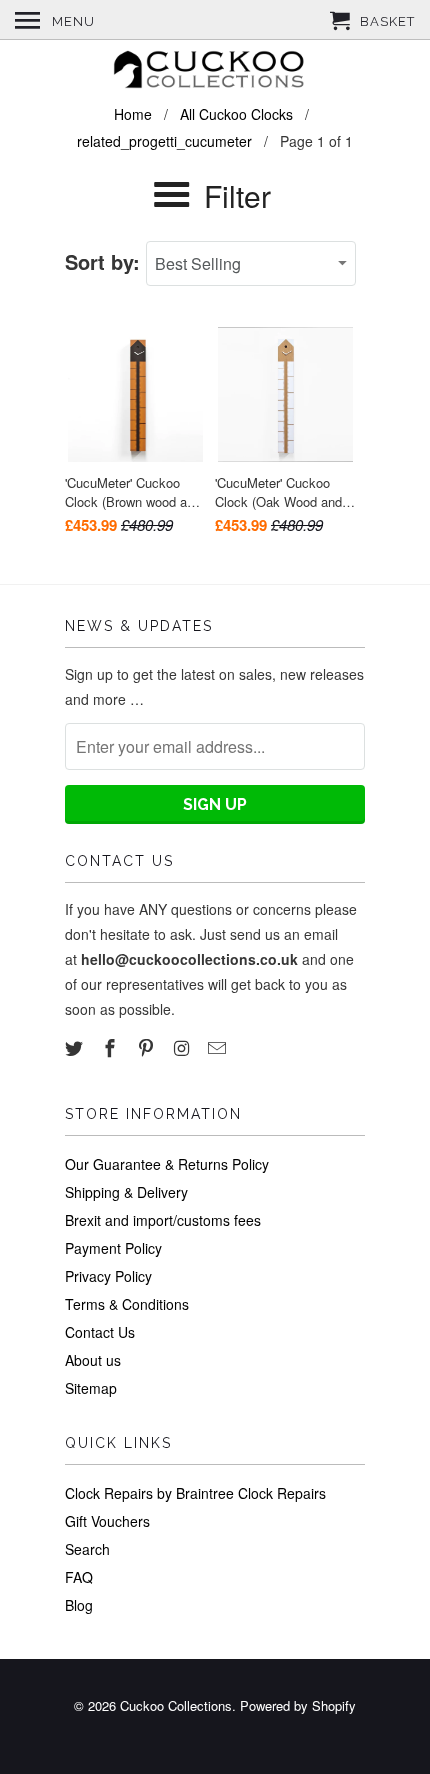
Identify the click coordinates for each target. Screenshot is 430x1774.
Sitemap (91, 1388)
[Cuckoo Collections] (215, 72)
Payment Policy (113, 1248)
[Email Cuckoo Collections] (219, 1047)
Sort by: (105, 261)
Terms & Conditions (127, 1304)
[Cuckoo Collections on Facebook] (112, 1047)
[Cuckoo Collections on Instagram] (183, 1047)
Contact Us (100, 1332)
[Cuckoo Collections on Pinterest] (148, 1047)
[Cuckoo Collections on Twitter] (76, 1047)
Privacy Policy (108, 1276)
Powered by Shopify (298, 1705)
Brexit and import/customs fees (163, 1220)
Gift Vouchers (107, 1521)
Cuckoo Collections (176, 1705)
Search (87, 1549)
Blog (79, 1605)
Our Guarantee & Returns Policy (167, 1164)
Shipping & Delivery (126, 1192)
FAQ (79, 1577)
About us (93, 1360)
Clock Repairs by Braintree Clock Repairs (195, 1493)
